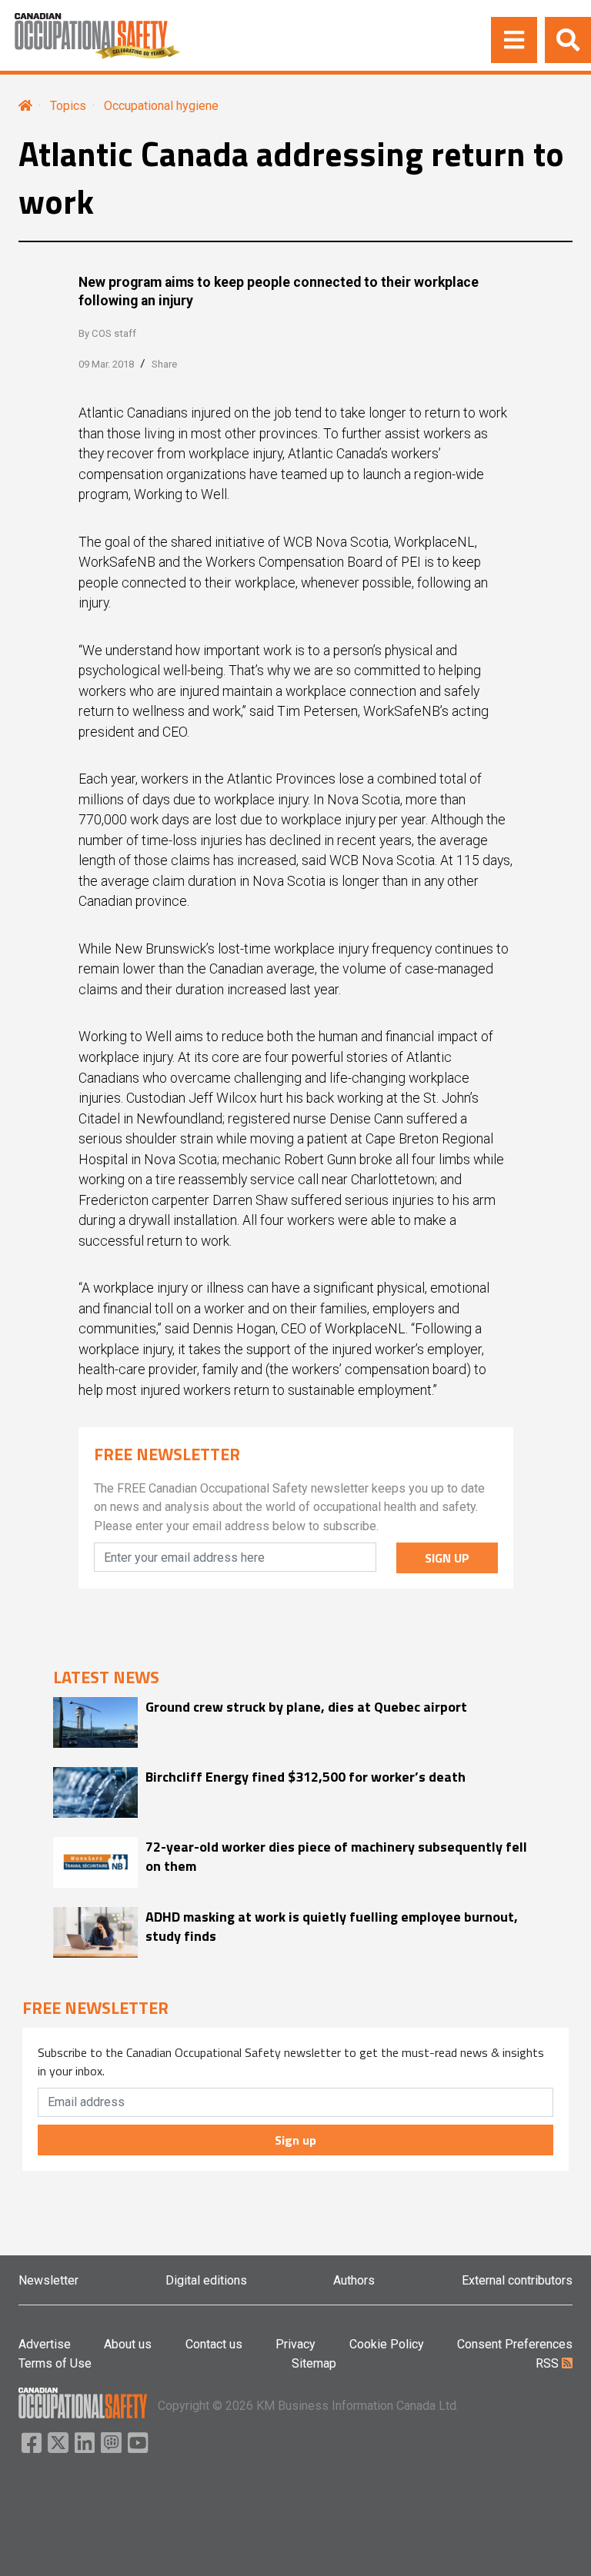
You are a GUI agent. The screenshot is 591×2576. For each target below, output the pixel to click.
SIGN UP (447, 1558)
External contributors (517, 2280)
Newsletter (48, 2280)
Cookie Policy (387, 2344)
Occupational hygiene (161, 106)
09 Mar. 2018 (106, 364)
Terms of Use (55, 2363)
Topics (68, 106)
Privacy (295, 2344)
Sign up (295, 2140)
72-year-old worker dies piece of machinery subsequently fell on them (336, 1856)
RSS (549, 2363)
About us (128, 2344)
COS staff (114, 333)
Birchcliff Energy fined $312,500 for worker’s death (306, 1777)
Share (164, 364)
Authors (354, 2280)
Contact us (214, 2344)
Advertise (45, 2344)
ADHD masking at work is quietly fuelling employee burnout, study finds (332, 1926)
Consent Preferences (515, 2344)
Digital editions (206, 2280)
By (107, 333)
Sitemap (314, 2363)
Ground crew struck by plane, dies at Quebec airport (306, 1707)
